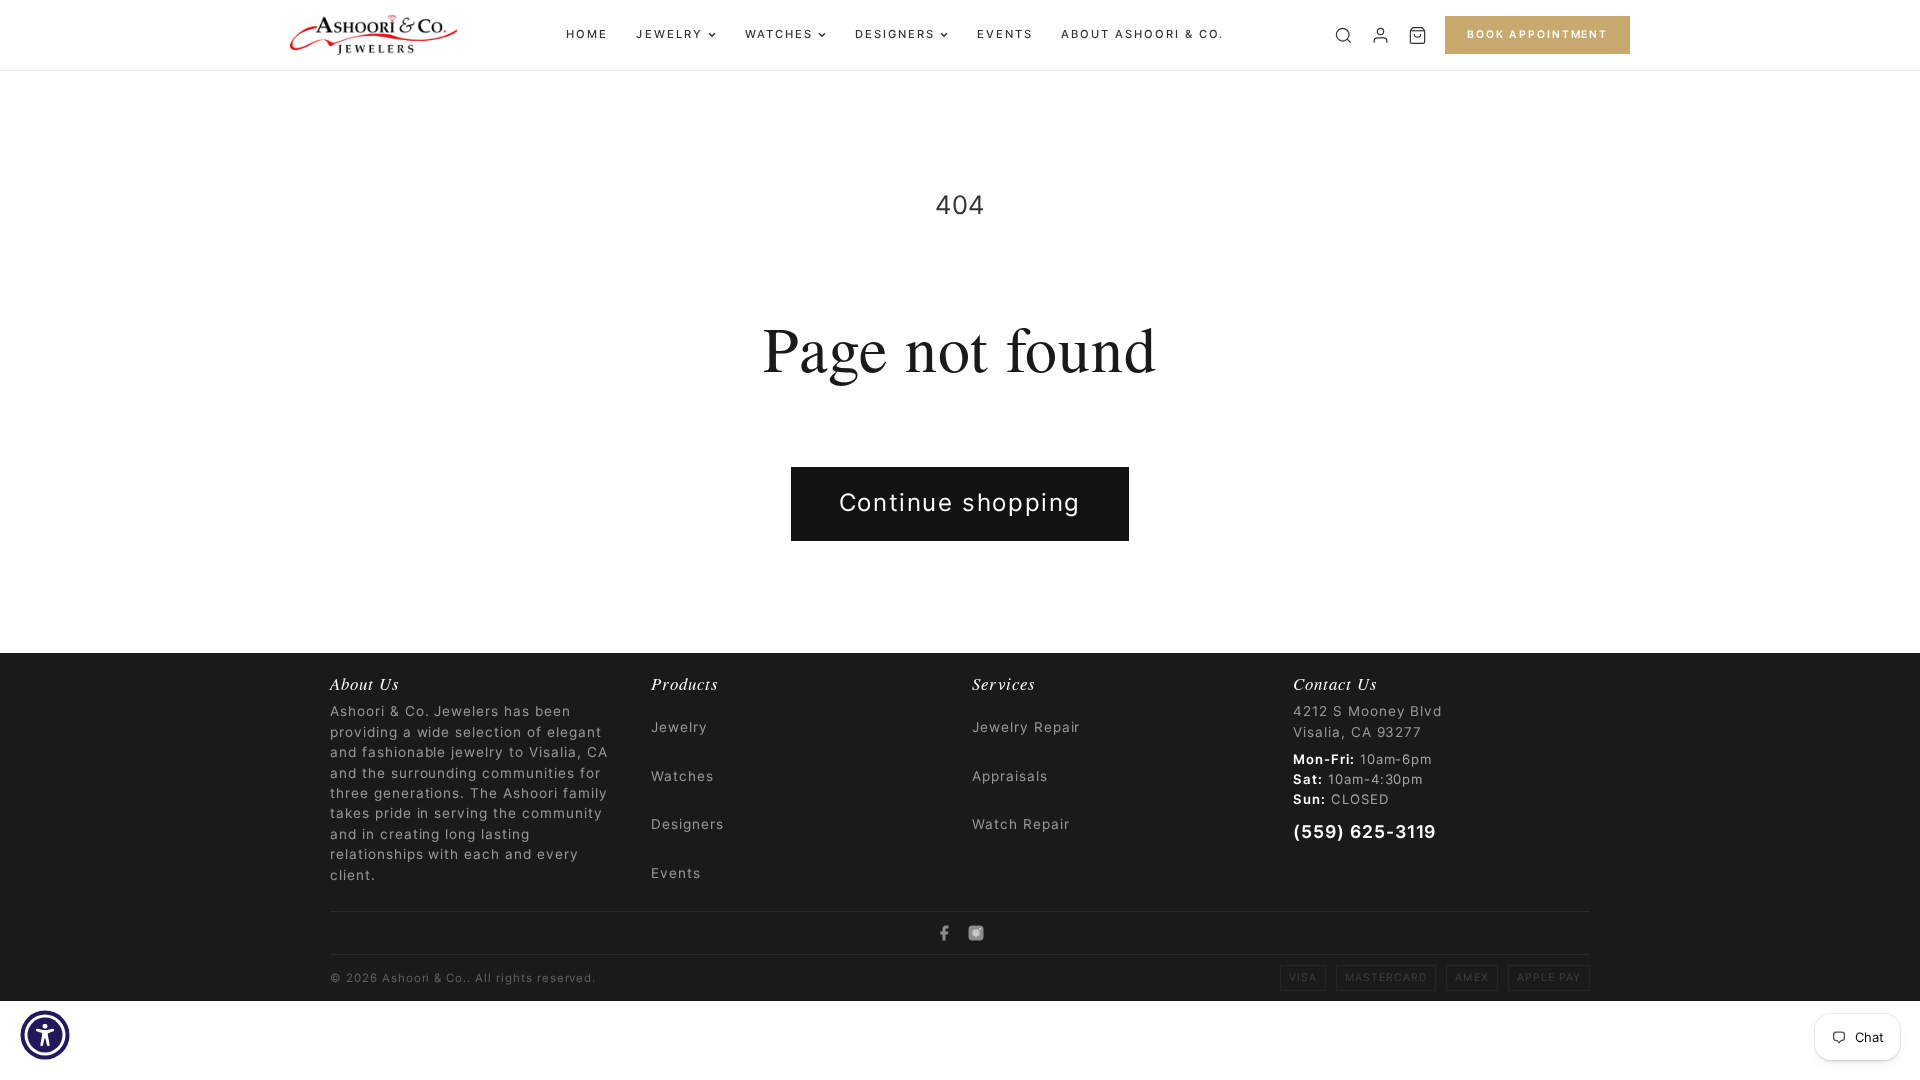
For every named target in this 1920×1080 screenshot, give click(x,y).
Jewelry (669, 34)
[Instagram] (976, 933)
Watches (779, 34)
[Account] (1380, 35)
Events (1005, 34)
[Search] (1343, 35)
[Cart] (1417, 35)
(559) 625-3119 (1364, 831)
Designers (895, 34)
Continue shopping (960, 502)
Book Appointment (1537, 34)
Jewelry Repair (1026, 727)
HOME (587, 34)
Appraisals (1010, 776)
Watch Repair (1021, 824)
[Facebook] (944, 933)
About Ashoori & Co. (1142, 34)
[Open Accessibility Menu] (45, 1035)
